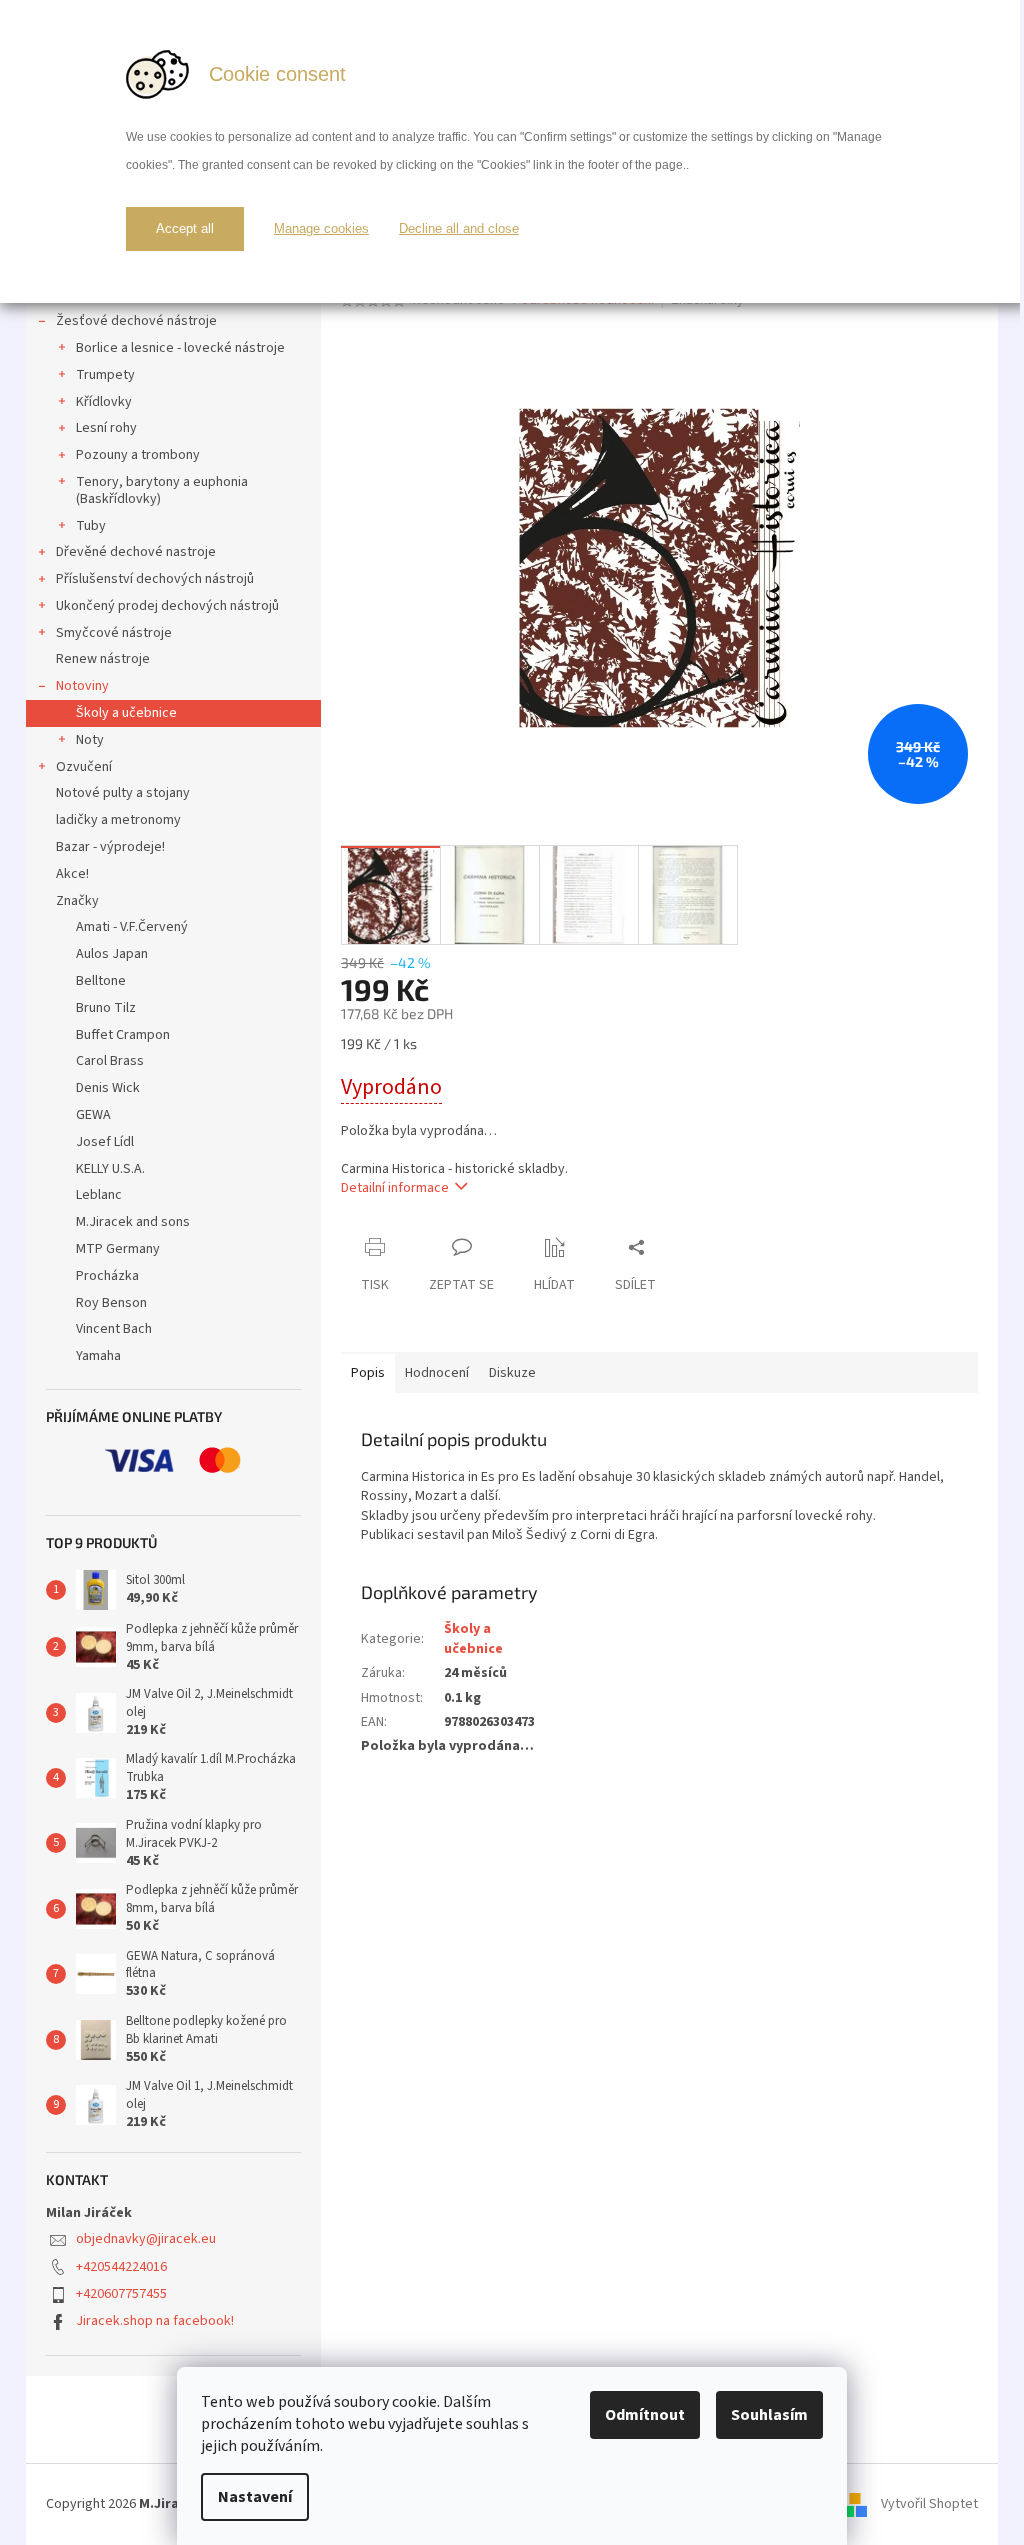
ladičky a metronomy (118, 820)
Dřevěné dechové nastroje (136, 552)
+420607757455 (121, 2294)
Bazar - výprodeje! (110, 847)
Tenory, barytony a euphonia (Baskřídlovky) (162, 490)
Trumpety (105, 375)
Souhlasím (769, 2415)
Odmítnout (645, 2415)
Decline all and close (459, 228)
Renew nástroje (103, 659)
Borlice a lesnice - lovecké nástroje (180, 348)
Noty (90, 740)
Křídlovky (104, 402)
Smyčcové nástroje (114, 633)
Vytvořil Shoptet (929, 2504)
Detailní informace (395, 1188)
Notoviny (82, 686)
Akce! (72, 874)
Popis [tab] (368, 1373)
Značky (77, 901)
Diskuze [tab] (512, 1373)
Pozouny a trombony (138, 455)
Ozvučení (84, 767)
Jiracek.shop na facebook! (155, 2321)
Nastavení (255, 2497)
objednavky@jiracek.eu (146, 2239)
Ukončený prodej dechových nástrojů (167, 606)
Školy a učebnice (126, 713)
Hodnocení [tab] (437, 1373)
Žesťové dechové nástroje (136, 321)
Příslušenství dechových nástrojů (155, 579)
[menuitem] (173, 927)
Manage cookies (321, 228)
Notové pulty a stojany (123, 793)
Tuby (91, 526)
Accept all (185, 228)
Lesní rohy (106, 428)
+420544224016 (121, 2267)
